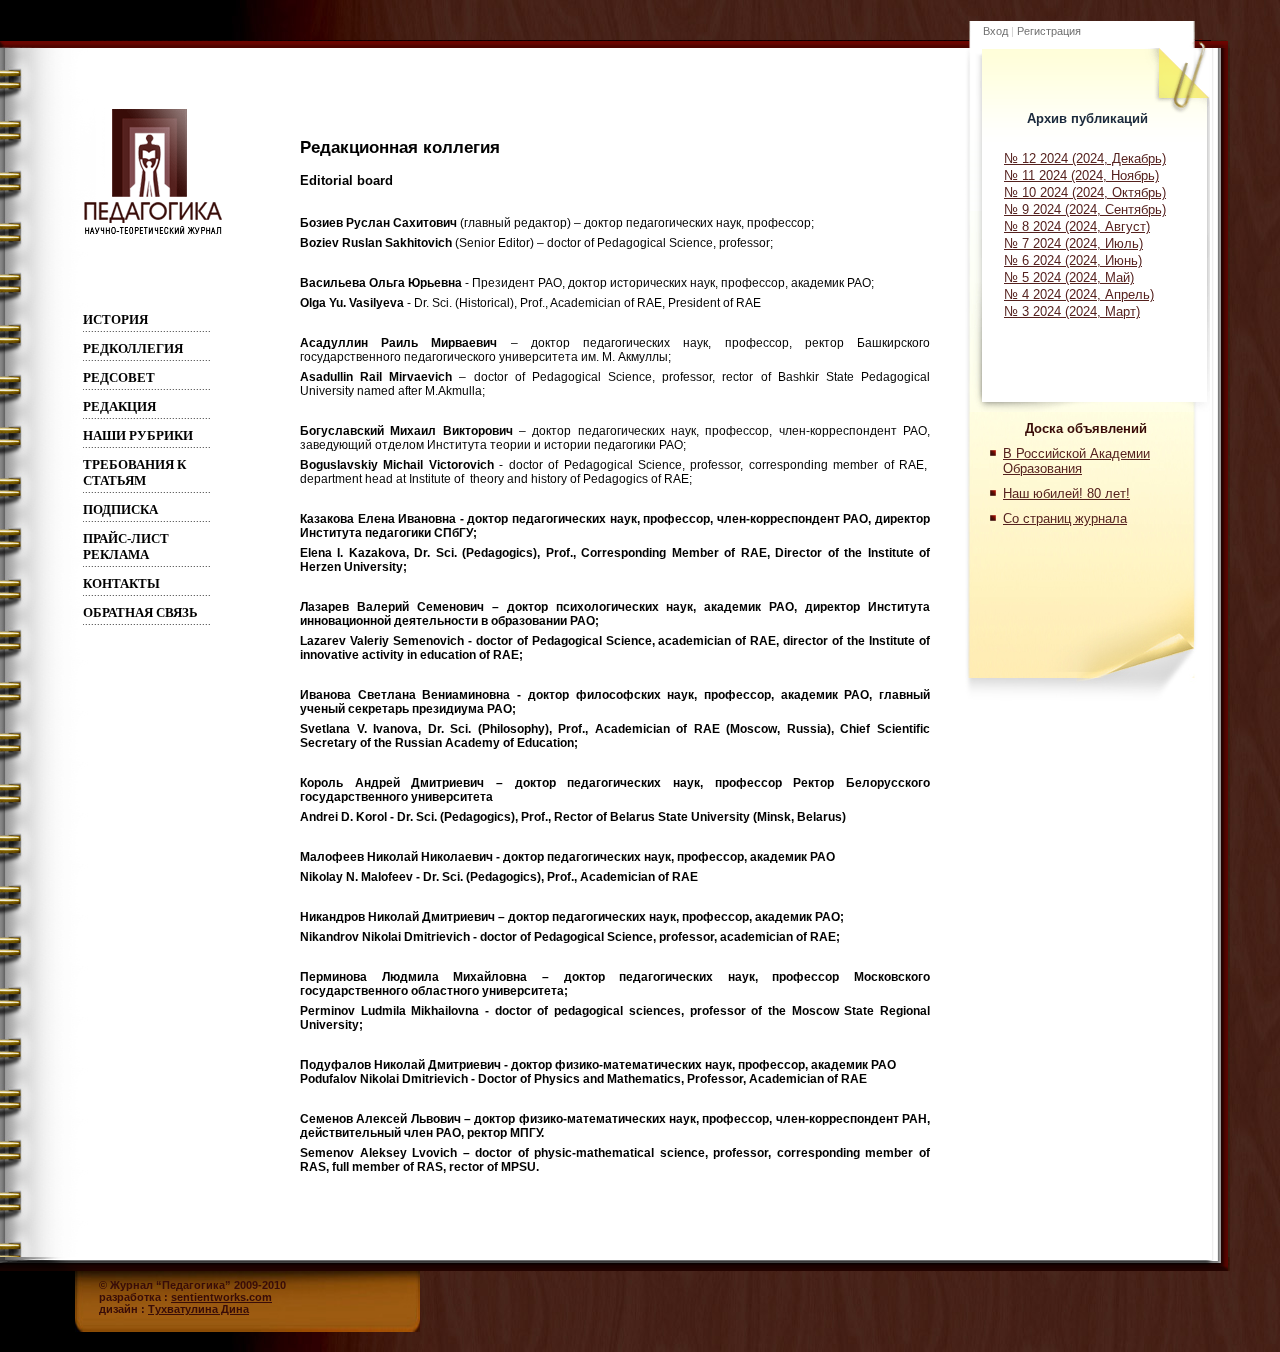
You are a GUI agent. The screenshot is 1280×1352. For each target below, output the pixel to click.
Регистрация (1049, 31)
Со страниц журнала (1065, 518)
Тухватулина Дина (198, 1309)
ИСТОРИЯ (115, 319)
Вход (995, 31)
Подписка (120, 509)
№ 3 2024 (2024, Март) (1072, 311)
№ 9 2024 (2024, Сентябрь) (1085, 209)
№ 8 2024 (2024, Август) (1077, 226)
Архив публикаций (1087, 118)
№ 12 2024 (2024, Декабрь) (1085, 158)
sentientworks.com (221, 1297)
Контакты (121, 583)
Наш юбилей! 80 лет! (1066, 493)
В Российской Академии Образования (1076, 461)
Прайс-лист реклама (126, 546)
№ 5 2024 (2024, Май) (1069, 277)
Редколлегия (133, 348)
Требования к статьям (134, 472)
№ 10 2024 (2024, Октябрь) (1085, 192)
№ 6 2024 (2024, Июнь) (1073, 260)
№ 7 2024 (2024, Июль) (1073, 243)
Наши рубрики (138, 435)
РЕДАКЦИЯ (119, 406)
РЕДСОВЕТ (119, 377)
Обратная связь (140, 612)
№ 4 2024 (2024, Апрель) (1079, 294)
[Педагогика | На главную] (153, 234)
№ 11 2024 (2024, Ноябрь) (1081, 175)
